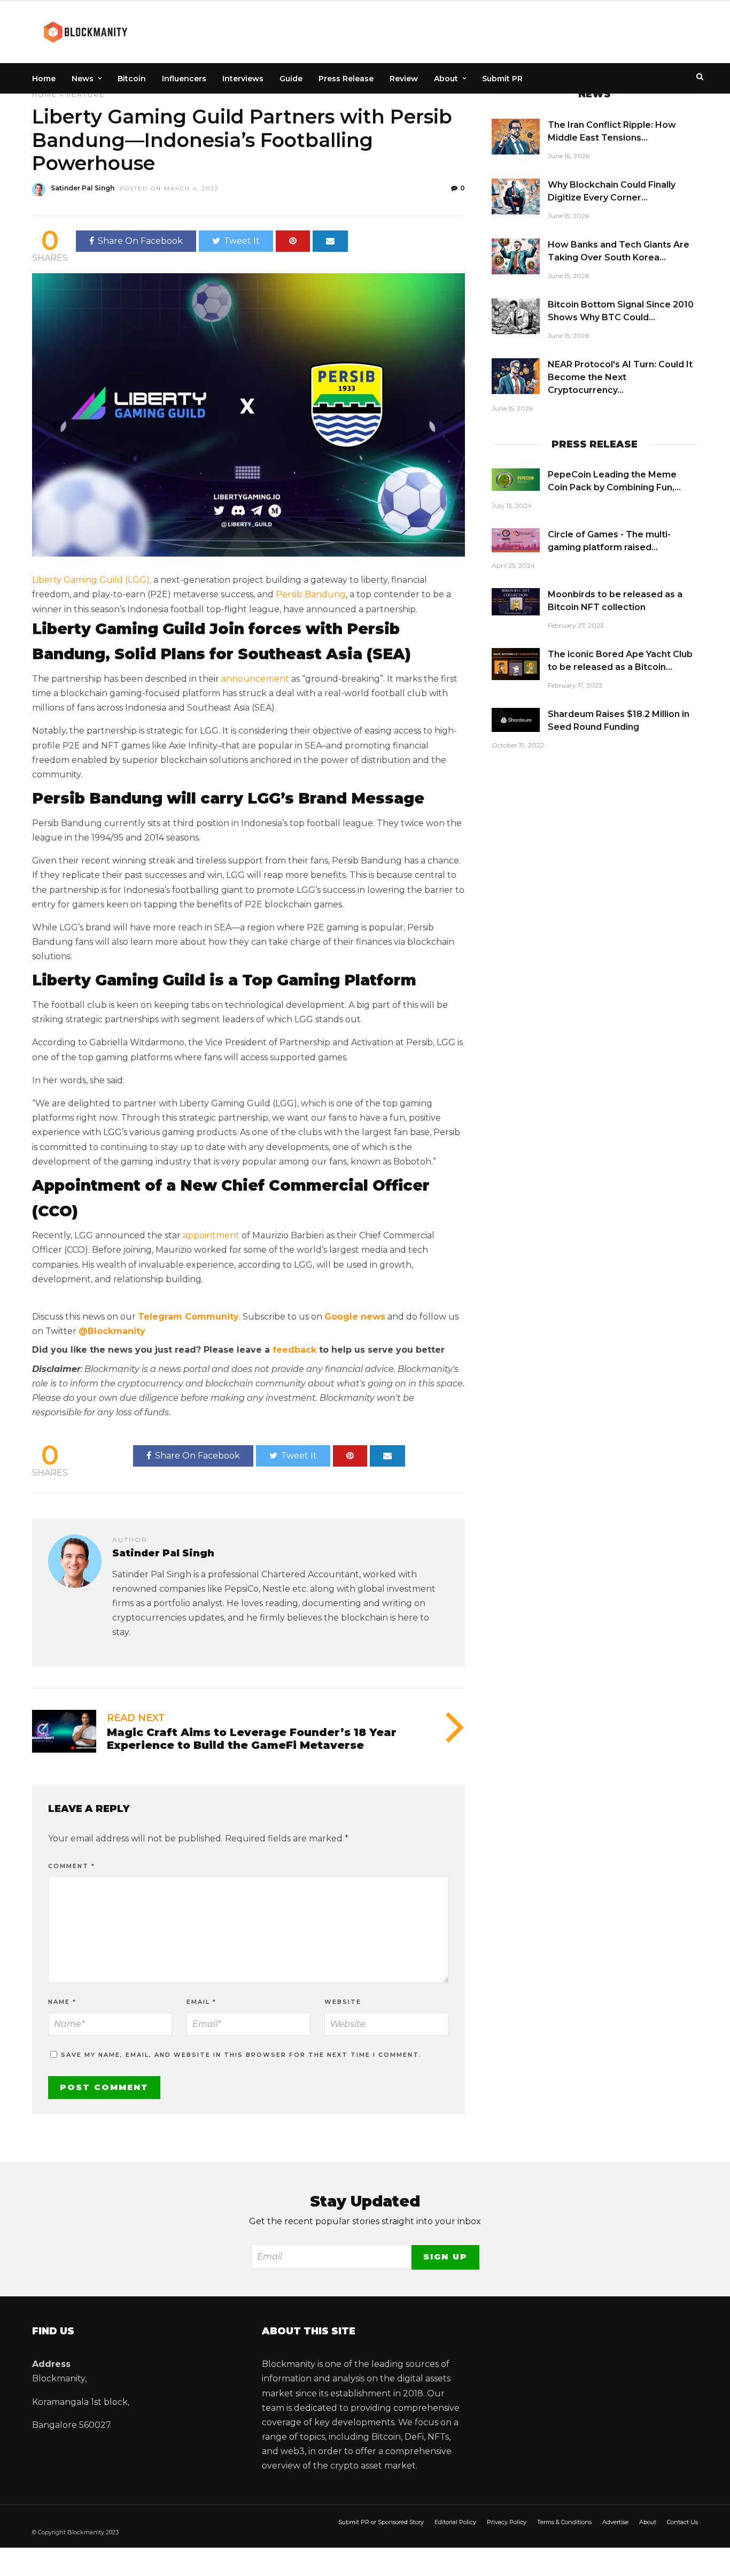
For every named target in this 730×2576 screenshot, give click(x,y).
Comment (72, 1866)
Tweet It (242, 241)
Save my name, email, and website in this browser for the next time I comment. (241, 2055)
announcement (255, 679)
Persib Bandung (311, 594)
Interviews (243, 79)
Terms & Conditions (564, 2522)
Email (201, 2002)
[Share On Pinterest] (293, 241)
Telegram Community (188, 1317)
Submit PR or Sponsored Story (381, 2522)
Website (343, 2002)
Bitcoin (132, 79)
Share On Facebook (140, 241)
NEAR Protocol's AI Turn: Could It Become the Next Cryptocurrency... (620, 377)
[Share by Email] (330, 241)
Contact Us (682, 2522)
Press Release (346, 79)
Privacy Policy (507, 2522)
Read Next (136, 1718)
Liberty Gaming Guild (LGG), (92, 580)
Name (62, 2002)
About (446, 79)
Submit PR (502, 79)
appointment (211, 1235)
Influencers (184, 79)
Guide (291, 79)
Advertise (615, 2522)
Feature (86, 94)
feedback (294, 1350)
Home (44, 79)
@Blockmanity (112, 1331)
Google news (355, 1317)
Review (404, 79)
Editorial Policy (455, 2522)
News (83, 79)
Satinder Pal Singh (83, 188)
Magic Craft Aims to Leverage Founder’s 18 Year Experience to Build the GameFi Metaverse (252, 1739)
